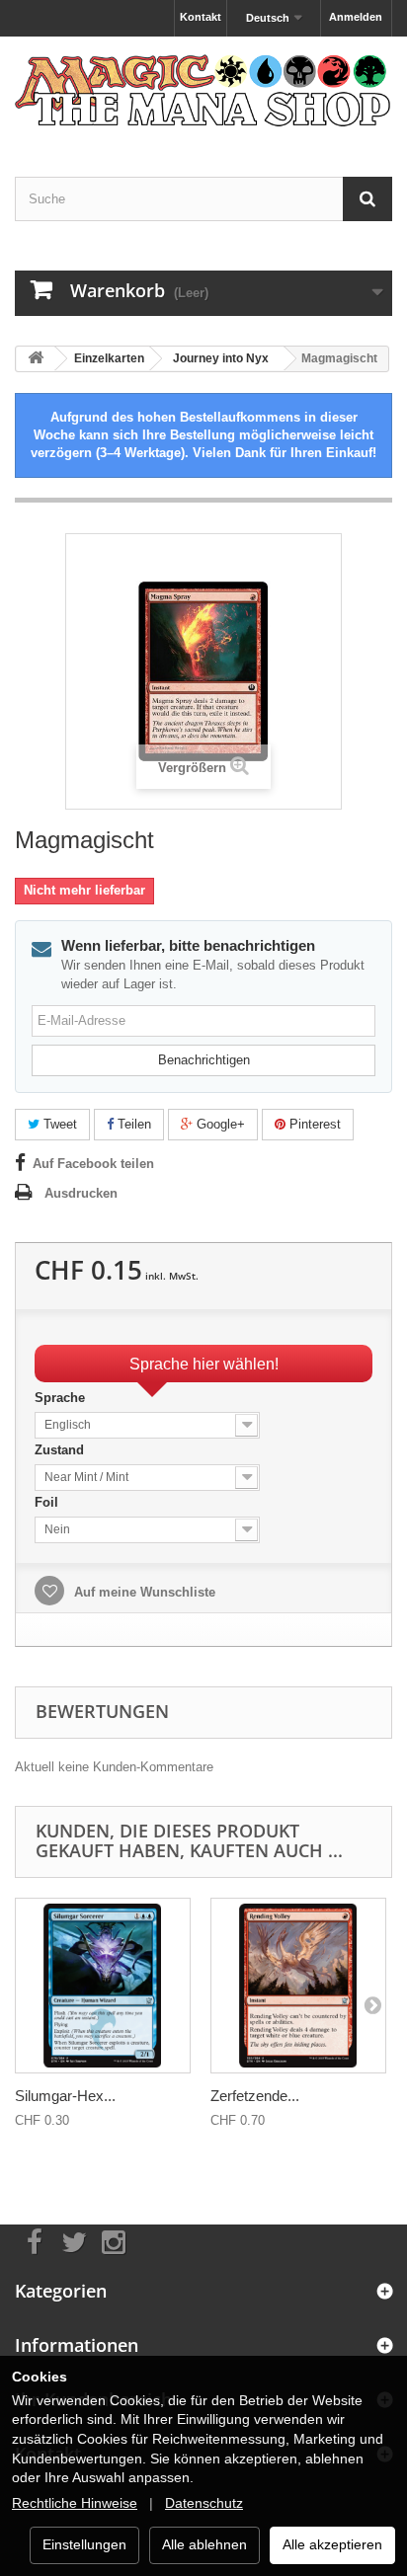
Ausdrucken (81, 1193)
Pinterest (313, 1124)
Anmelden (356, 17)
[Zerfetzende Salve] (298, 1986)
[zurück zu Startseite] (36, 359)
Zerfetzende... (255, 2096)
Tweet (58, 1124)
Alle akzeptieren (332, 2544)
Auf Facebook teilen (93, 1164)
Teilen (132, 1124)
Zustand (61, 1450)
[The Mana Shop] (203, 89)
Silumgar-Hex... (65, 2096)
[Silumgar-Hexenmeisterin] (103, 1986)
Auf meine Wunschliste (143, 1592)
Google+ (219, 1124)
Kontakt (201, 17)
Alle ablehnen (204, 2544)
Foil (48, 1502)
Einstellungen (84, 2544)
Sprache (62, 1398)
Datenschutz (204, 2503)
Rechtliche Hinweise (75, 2503)
